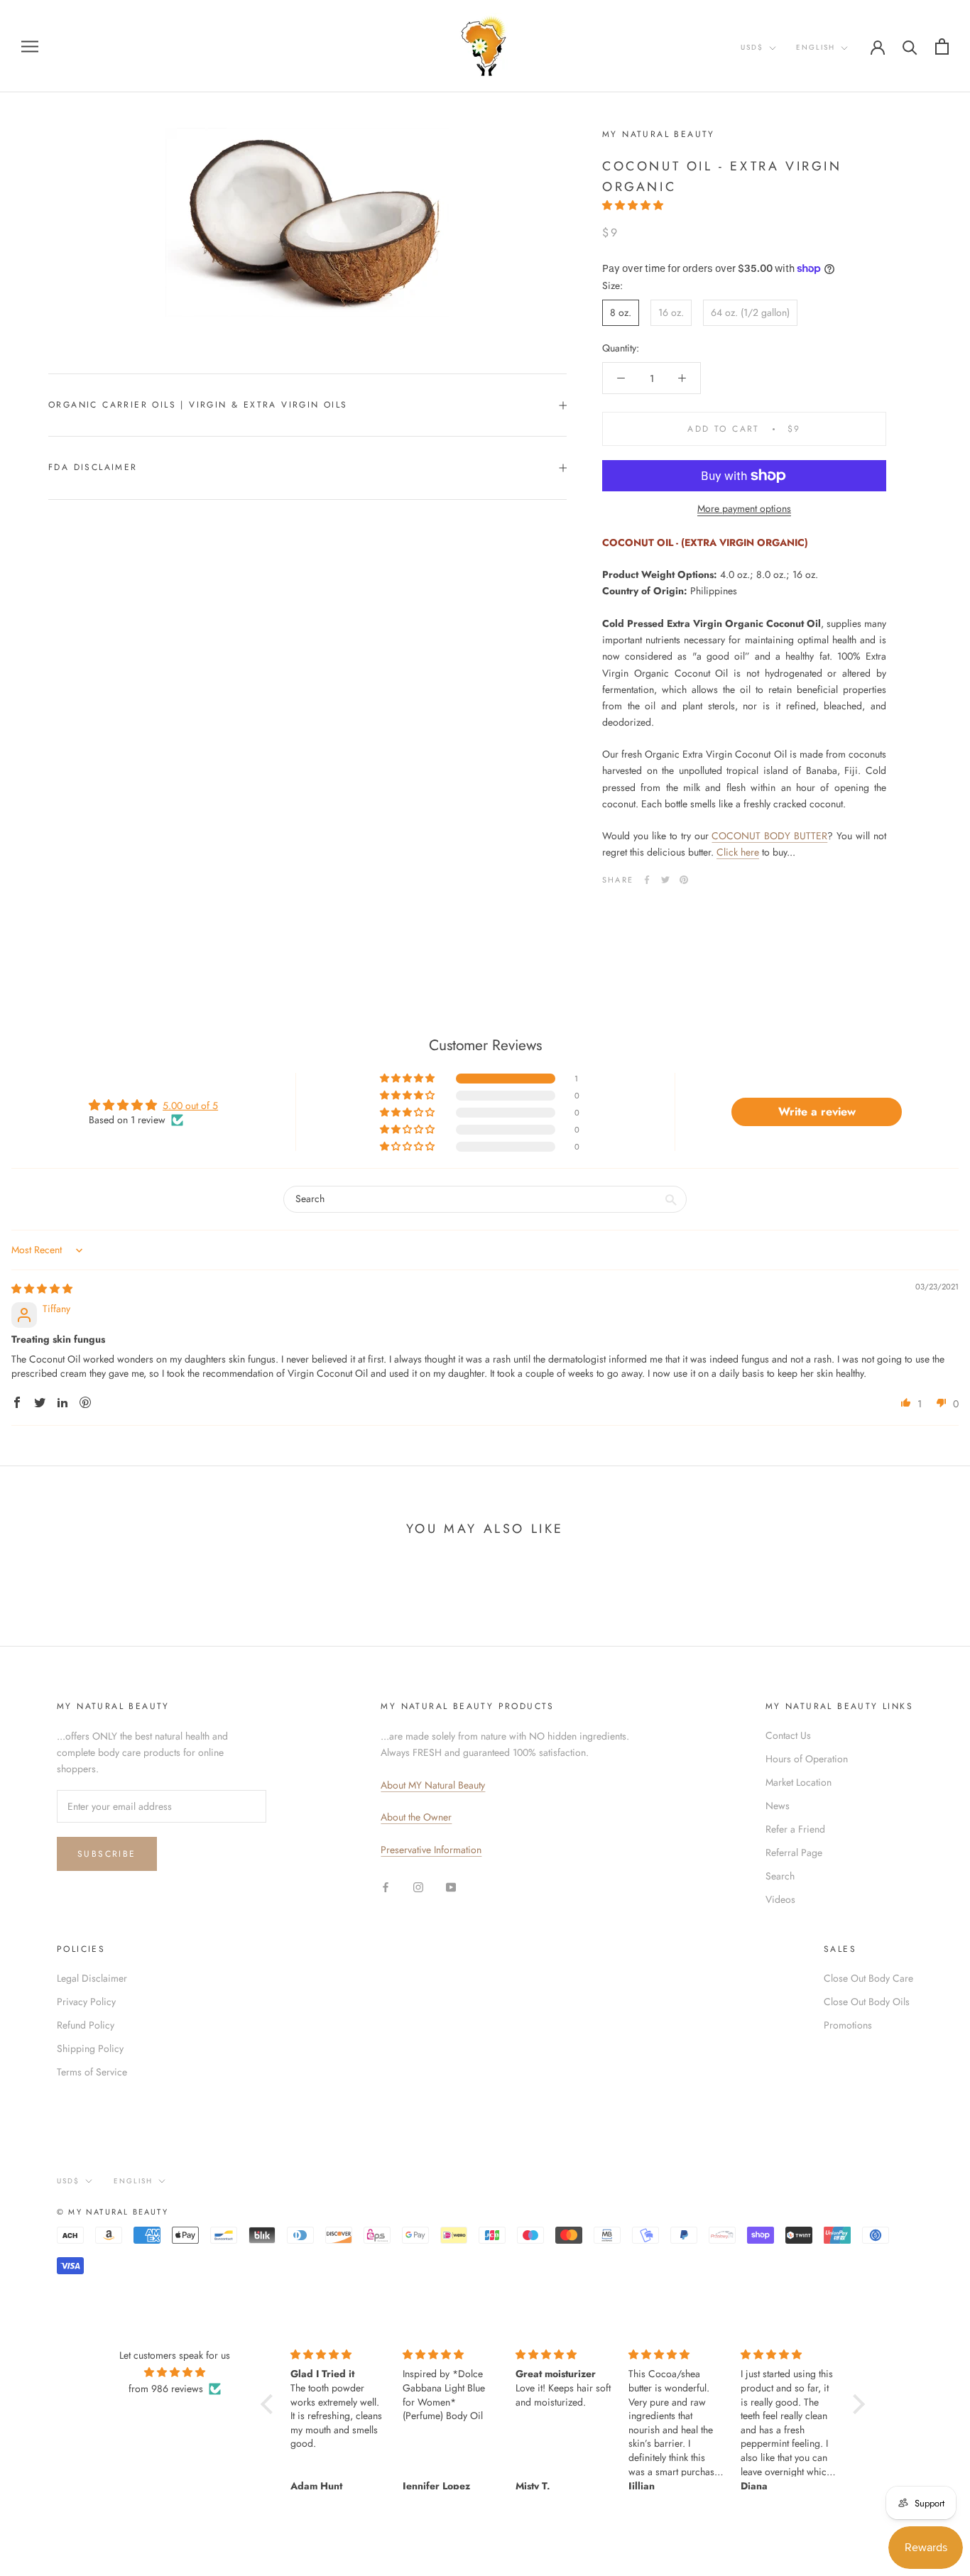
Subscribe (107, 1854)
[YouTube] (451, 1886)
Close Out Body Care (868, 1978)
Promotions (848, 2025)
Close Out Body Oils (867, 2002)
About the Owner (416, 1817)
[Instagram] (418, 1886)
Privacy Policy (86, 2002)
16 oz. (671, 312)
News (778, 1806)
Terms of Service (92, 2072)
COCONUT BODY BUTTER (769, 836)
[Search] (910, 47)
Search (780, 1876)
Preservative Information (431, 1850)
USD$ (752, 47)
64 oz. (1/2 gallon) (750, 312)
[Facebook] (647, 880)
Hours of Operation (807, 1759)
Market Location (799, 1782)
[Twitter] (665, 880)
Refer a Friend (795, 1829)
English (816, 47)
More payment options (744, 508)
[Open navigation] (30, 46)
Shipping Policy (90, 2048)
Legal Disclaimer (92, 1978)
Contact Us (788, 1735)
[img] (42, 1289)
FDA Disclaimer (93, 467)
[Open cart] (942, 47)
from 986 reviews (166, 2389)
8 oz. (621, 312)
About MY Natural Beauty (433, 1785)
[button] (633, 205)
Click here (738, 852)
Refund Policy (86, 2025)
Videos (780, 1899)
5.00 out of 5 (190, 1106)
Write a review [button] (817, 1112)
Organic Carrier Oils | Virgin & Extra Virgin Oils (198, 405)
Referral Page (794, 1852)
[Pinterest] (684, 880)
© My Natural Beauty (113, 2212)
